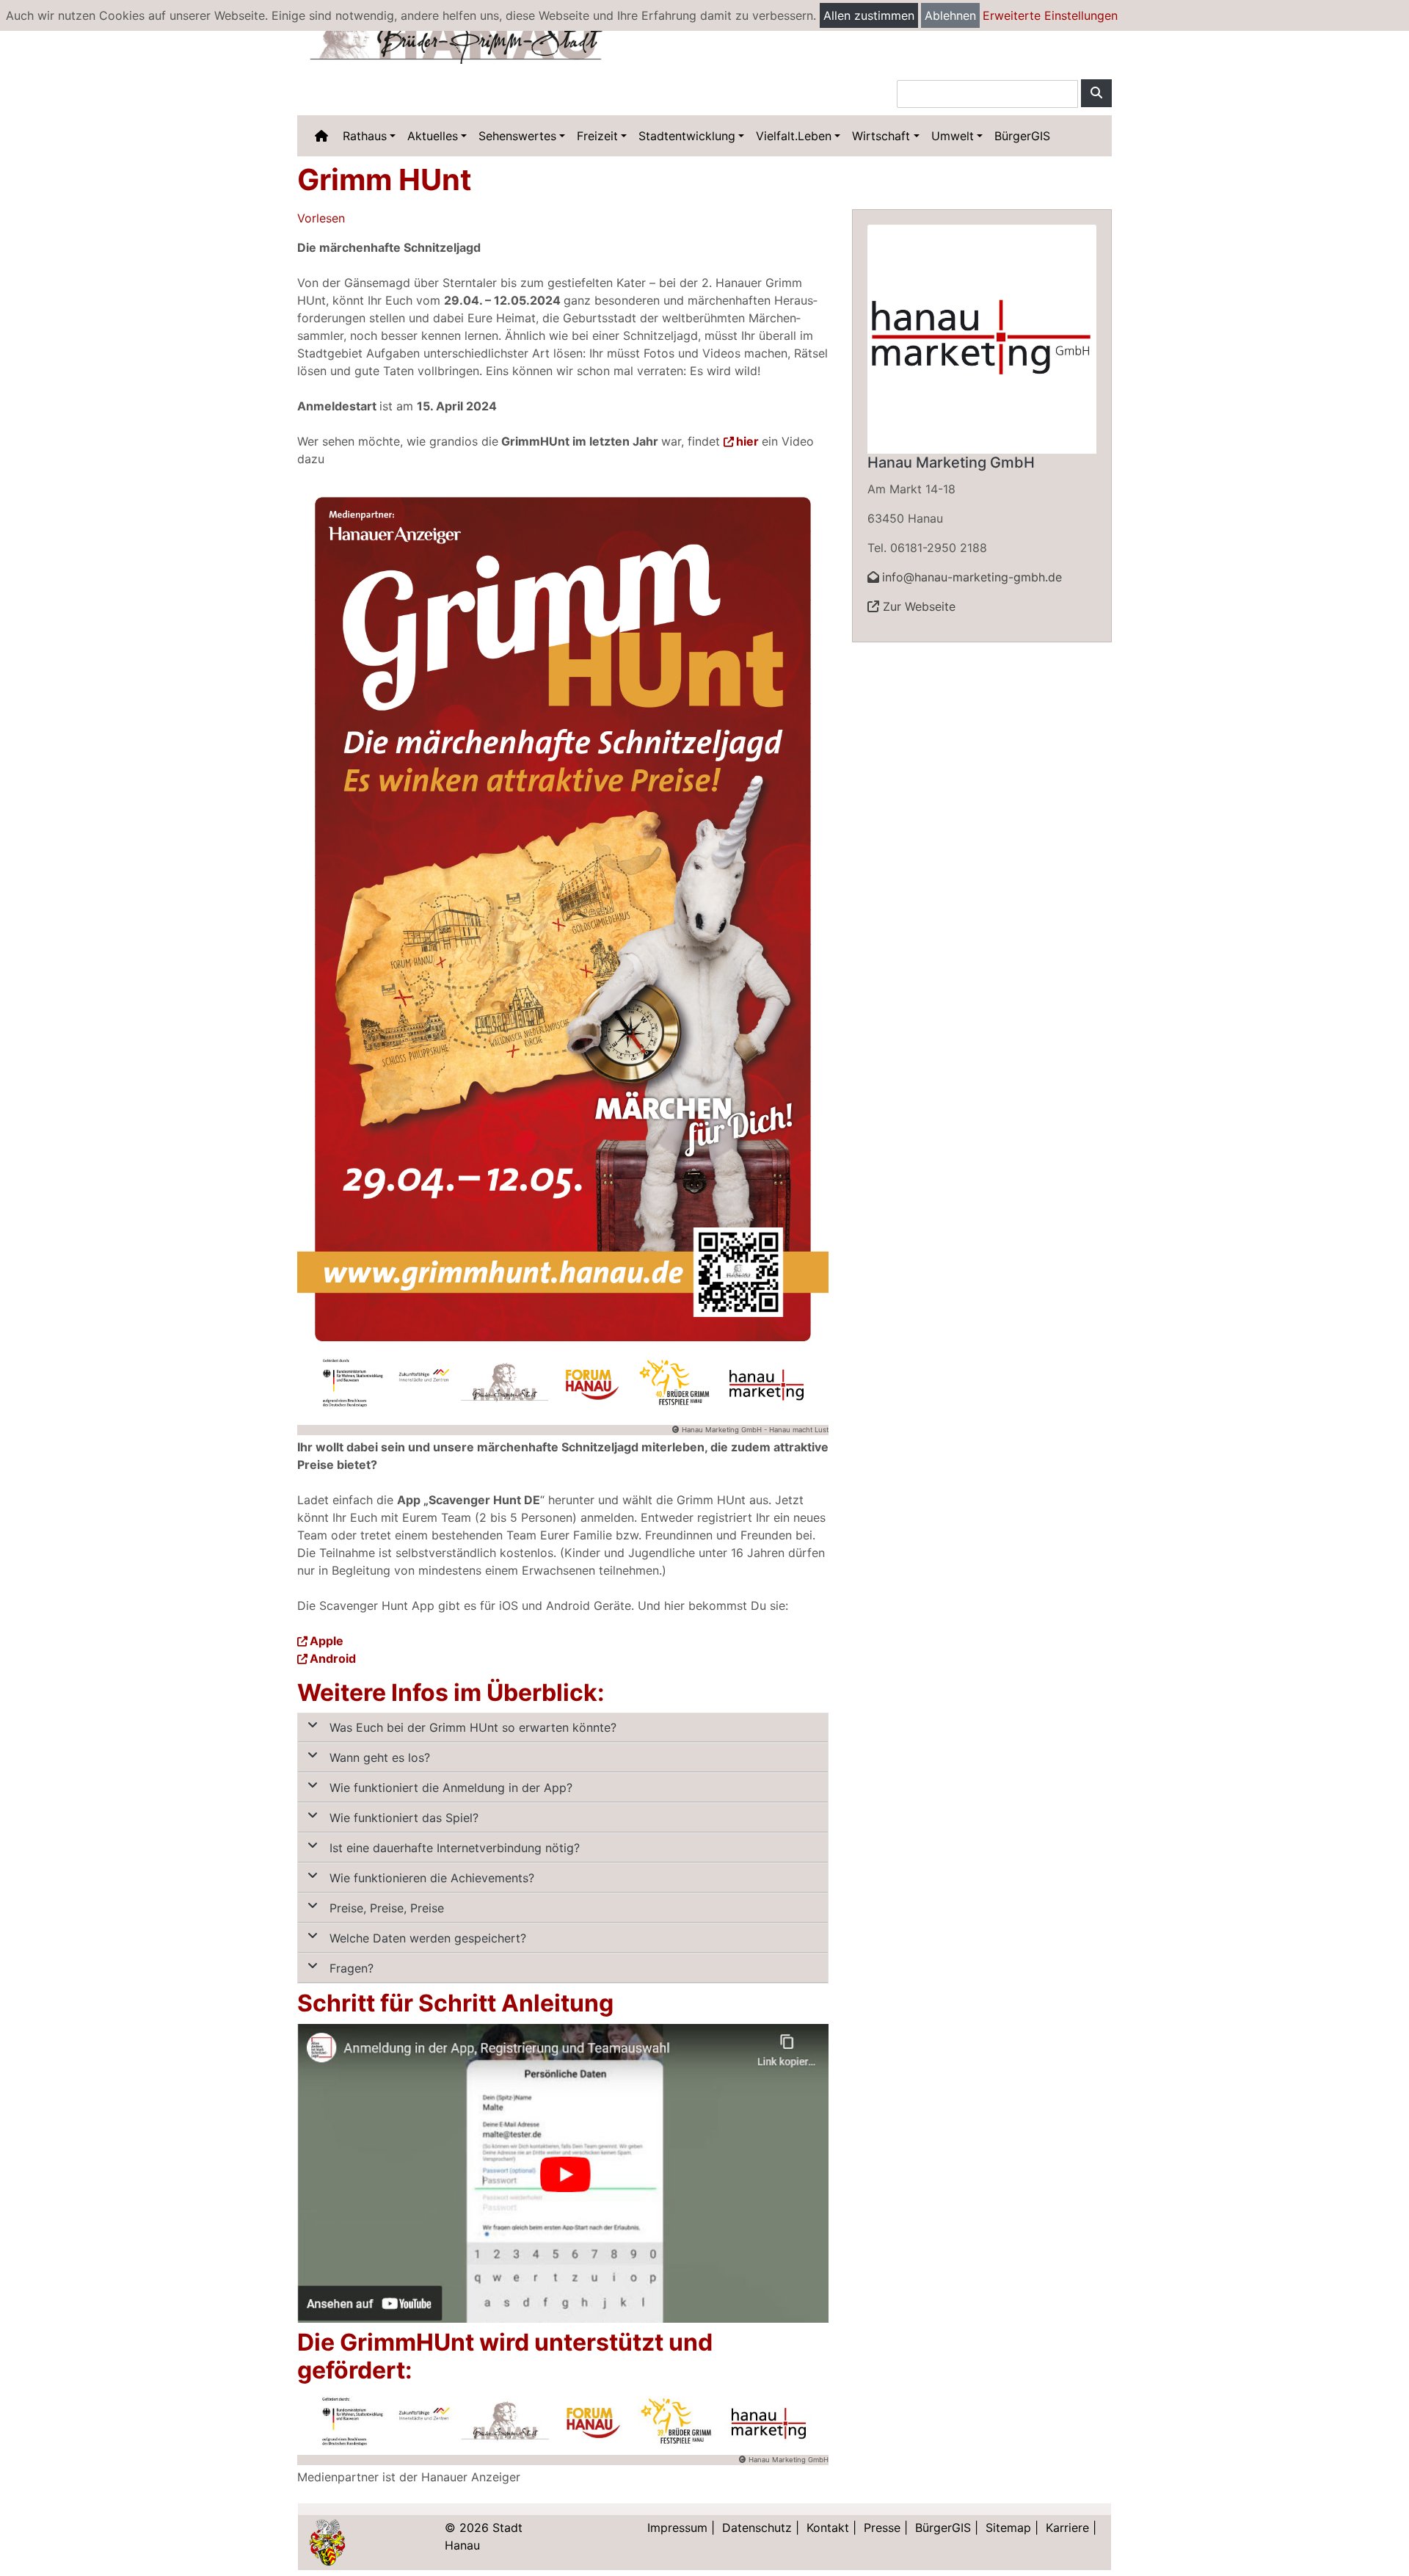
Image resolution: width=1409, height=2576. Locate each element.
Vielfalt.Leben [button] (794, 136)
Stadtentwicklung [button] (687, 136)
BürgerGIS (1022, 136)
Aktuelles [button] (433, 136)
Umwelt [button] (953, 136)
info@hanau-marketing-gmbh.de (972, 577)
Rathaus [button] (365, 136)
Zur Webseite (917, 606)
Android (333, 1658)
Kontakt (828, 2528)
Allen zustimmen (869, 15)
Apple (327, 1641)
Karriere (1067, 2528)
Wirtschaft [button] (881, 136)
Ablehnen (950, 15)
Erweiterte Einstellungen (1050, 15)
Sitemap (1008, 2528)
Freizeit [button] (597, 136)
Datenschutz (757, 2528)
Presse (882, 2528)
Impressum (677, 2528)
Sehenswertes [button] (517, 136)
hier (747, 441)
